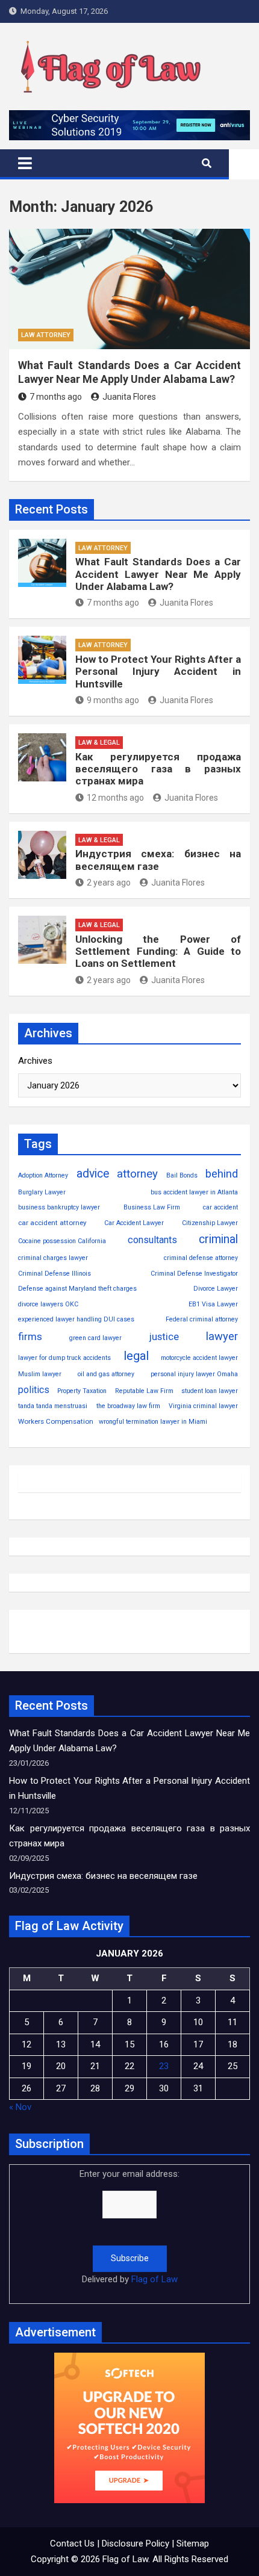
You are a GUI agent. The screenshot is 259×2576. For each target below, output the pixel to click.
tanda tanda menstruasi (53, 1406)
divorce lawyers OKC (48, 1304)
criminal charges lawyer (53, 1258)
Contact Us (72, 2543)
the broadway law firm (128, 1406)
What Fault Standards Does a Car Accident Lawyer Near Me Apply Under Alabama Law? (158, 574)
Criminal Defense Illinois (55, 1274)
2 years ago (109, 883)
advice (93, 1174)
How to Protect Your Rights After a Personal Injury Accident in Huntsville (158, 672)
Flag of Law (154, 2279)
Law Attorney (46, 335)
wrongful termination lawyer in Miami (153, 1422)
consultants (152, 1240)
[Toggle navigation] (25, 163)
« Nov (20, 2107)
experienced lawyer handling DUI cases (76, 1319)
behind (222, 1174)
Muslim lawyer (40, 1374)
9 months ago (113, 700)
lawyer (222, 1336)
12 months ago (115, 798)
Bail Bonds (182, 1175)
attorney (137, 1174)
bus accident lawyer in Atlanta (194, 1192)
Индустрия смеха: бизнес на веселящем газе (158, 860)
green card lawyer (95, 1338)
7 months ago (56, 397)
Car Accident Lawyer (134, 1223)
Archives (35, 1061)
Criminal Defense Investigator (194, 1274)
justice (164, 1337)
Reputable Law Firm (144, 1391)
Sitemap (193, 2543)
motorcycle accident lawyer (199, 1358)
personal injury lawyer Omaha (194, 1374)
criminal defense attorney (201, 1258)
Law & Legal (99, 743)
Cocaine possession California (62, 1241)
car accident (220, 1207)
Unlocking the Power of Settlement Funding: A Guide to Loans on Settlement (158, 951)
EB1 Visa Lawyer (213, 1304)
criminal (218, 1239)
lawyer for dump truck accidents (64, 1358)
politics (34, 1390)
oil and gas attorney (106, 1374)
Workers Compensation (56, 1421)
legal (136, 1356)
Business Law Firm (152, 1207)
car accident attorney (52, 1223)
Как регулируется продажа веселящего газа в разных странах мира (158, 769)
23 (164, 2066)
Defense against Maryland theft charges (77, 1289)
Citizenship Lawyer (210, 1223)
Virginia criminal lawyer (203, 1406)
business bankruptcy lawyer (59, 1207)
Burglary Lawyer (42, 1192)
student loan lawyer (210, 1391)
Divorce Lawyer (216, 1289)
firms (30, 1336)
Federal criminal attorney (202, 1319)
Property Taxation (82, 1391)
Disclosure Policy (136, 2543)
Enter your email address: (129, 2227)
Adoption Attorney (43, 1175)
